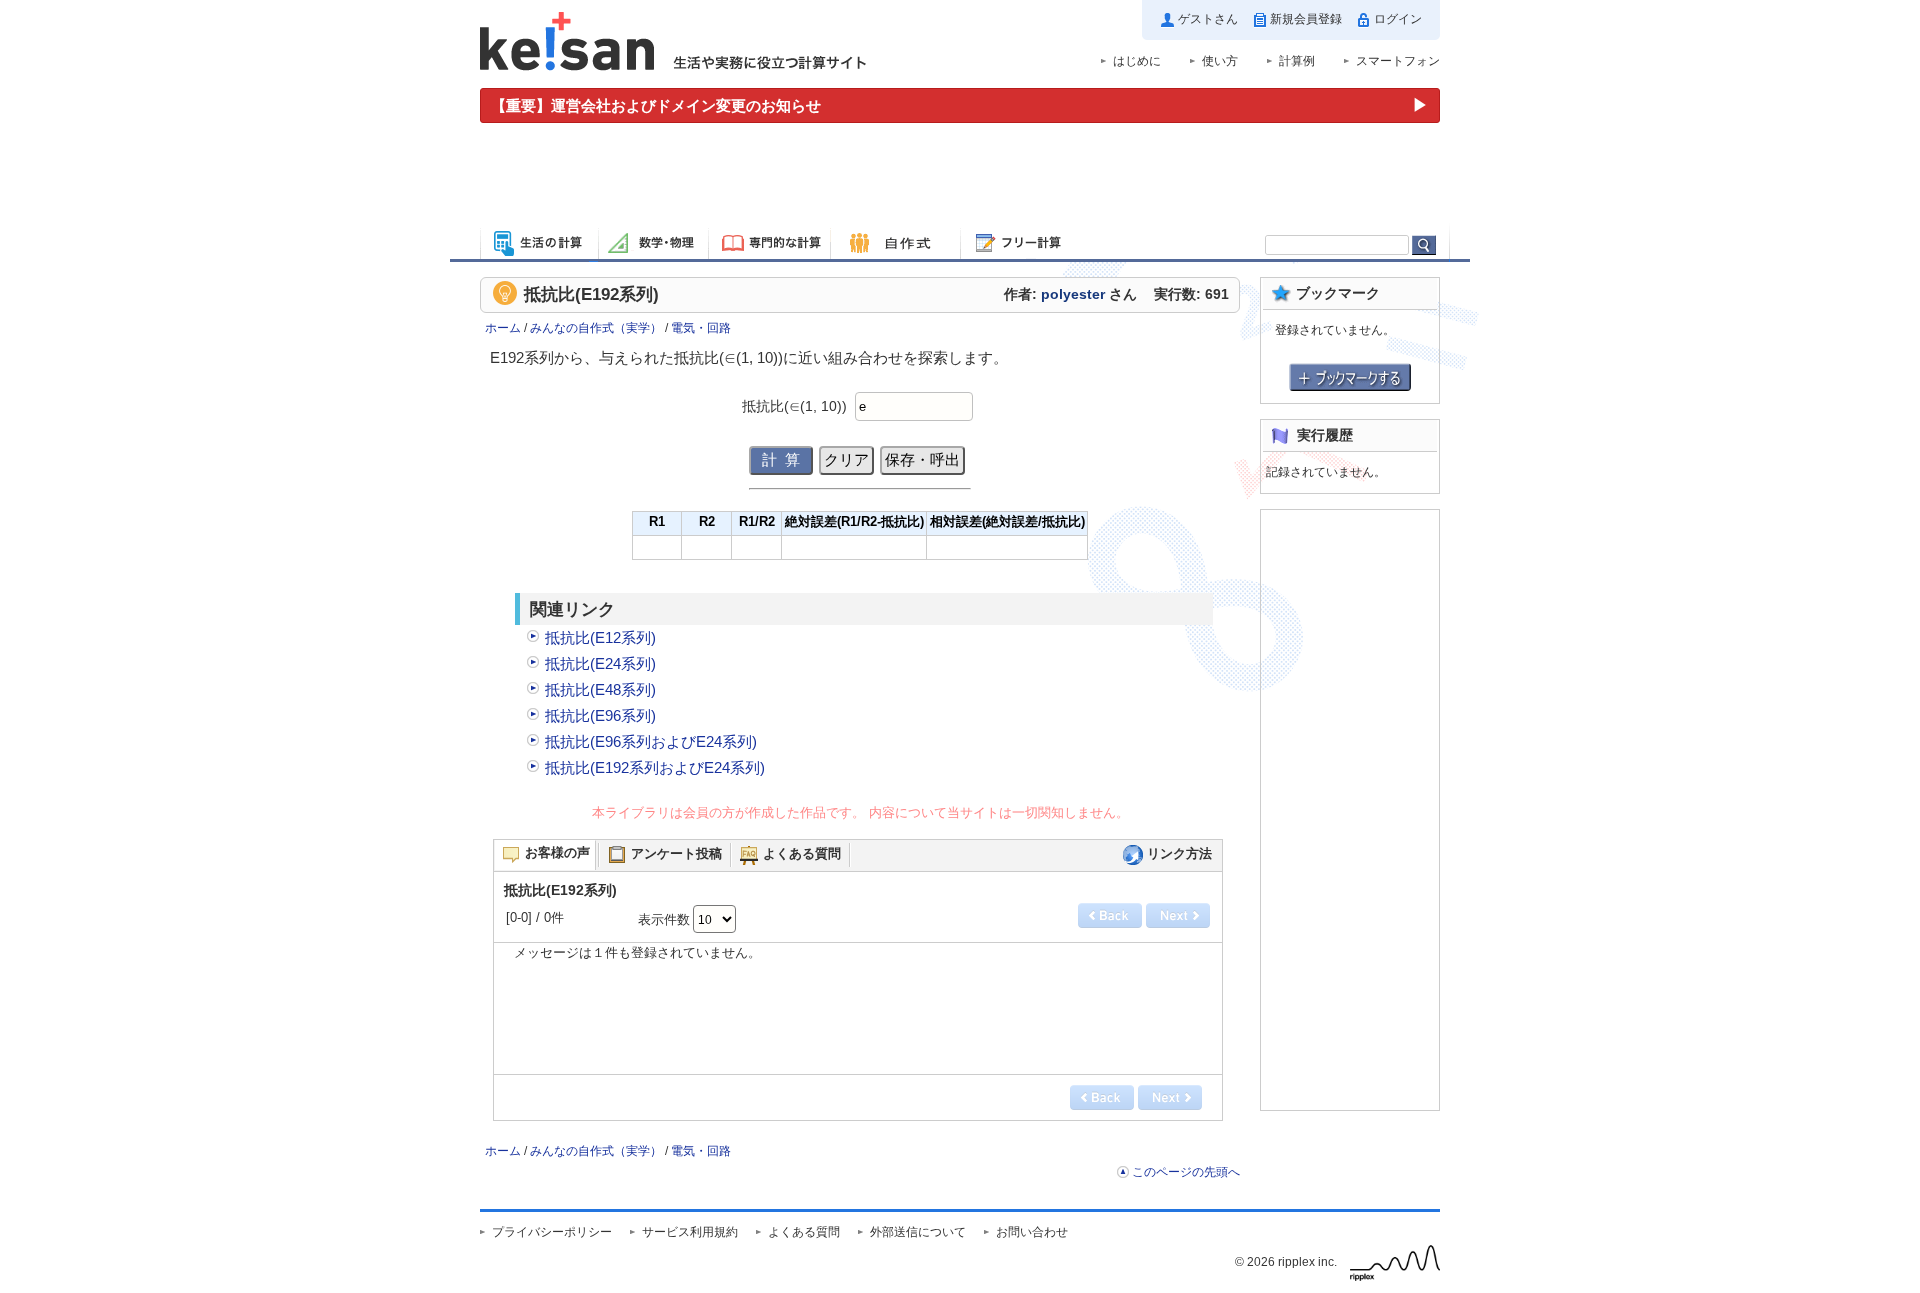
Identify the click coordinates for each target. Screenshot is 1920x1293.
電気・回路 (701, 328)
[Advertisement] (960, 178)
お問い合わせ (1032, 1232)
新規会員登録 (1306, 19)
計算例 (1297, 61)
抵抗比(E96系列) (600, 715)
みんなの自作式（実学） (596, 328)
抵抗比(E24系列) (600, 663)
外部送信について (918, 1232)
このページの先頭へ (1186, 1172)
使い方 (1220, 61)
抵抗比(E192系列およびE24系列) (655, 767)
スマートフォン (1398, 61)
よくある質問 (804, 1232)
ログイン (1398, 19)
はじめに (1137, 61)
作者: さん (1070, 294)
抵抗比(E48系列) (600, 689)
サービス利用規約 (690, 1232)
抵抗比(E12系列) (600, 637)
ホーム (503, 328)
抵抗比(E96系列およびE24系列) (651, 741)
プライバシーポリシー (552, 1232)
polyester (1073, 294)
